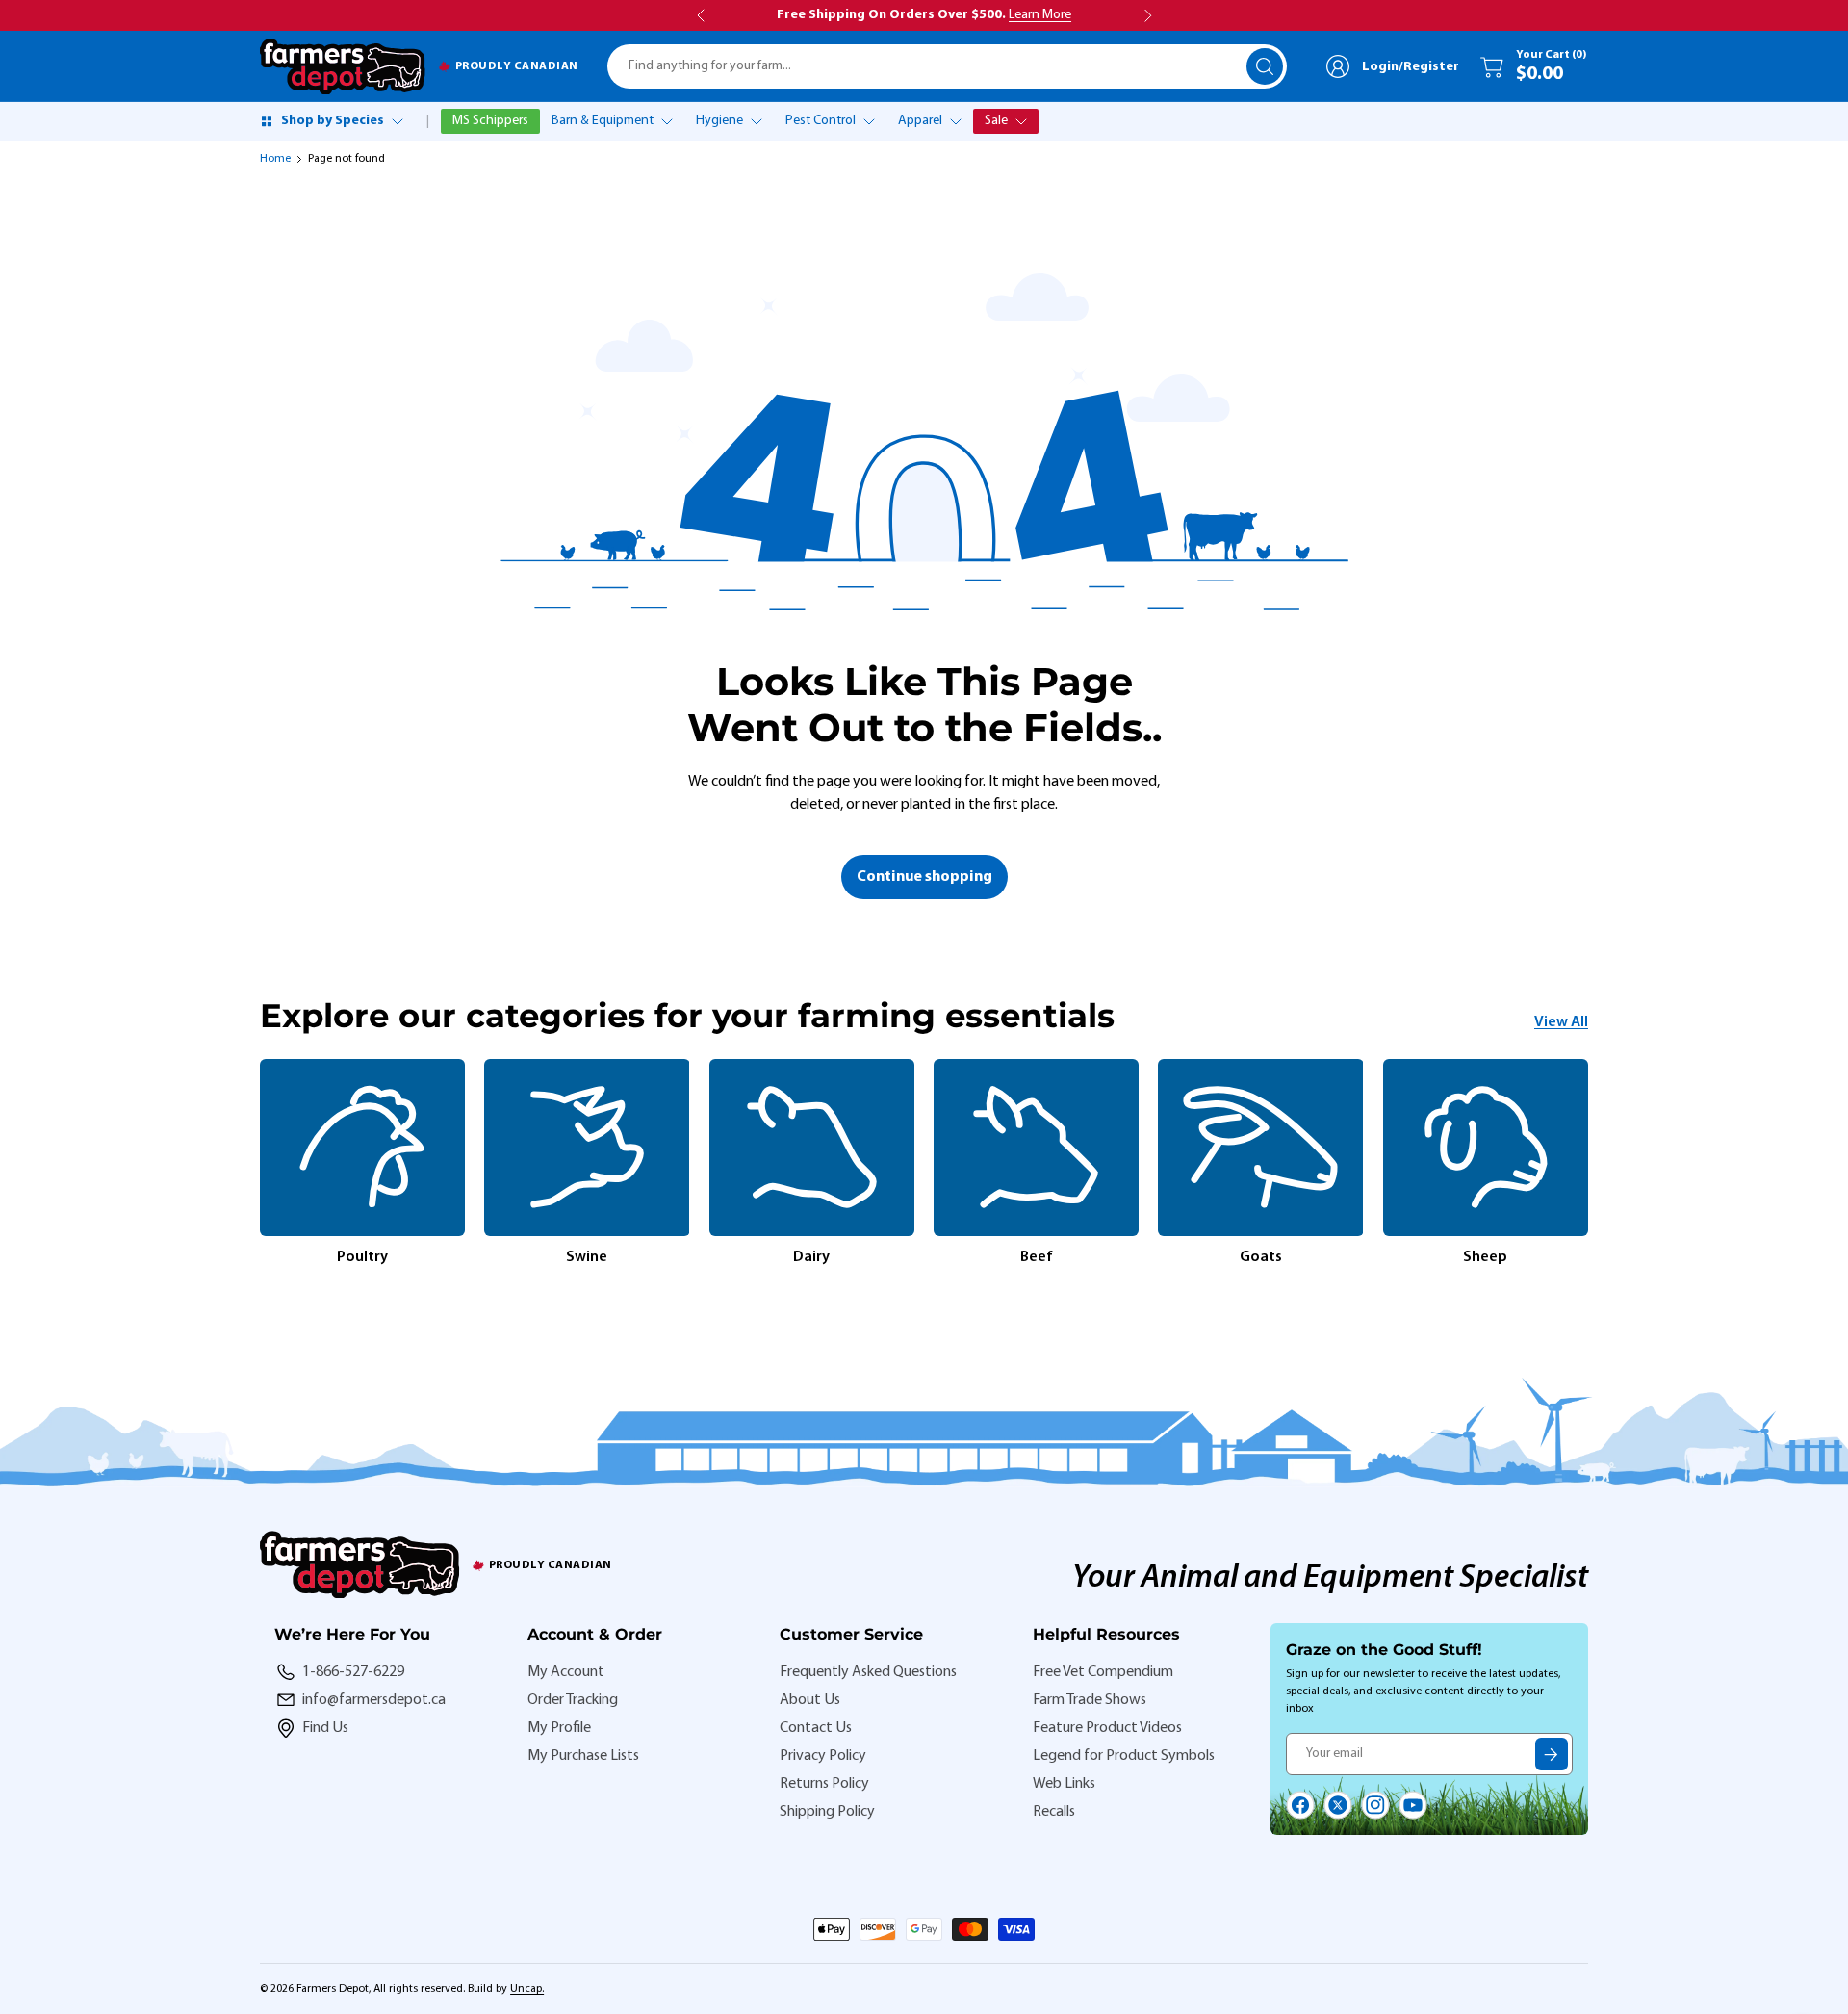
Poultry (362, 1257)
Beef (1037, 1257)
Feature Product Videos (1107, 1728)
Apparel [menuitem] (920, 121)
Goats (1261, 1257)
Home (275, 159)
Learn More (1040, 15)
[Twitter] (1338, 1805)
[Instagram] (1375, 1805)
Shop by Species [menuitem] (333, 121)
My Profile (559, 1728)
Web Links (1064, 1784)
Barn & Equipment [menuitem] (603, 121)
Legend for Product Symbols (1124, 1756)
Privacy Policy (823, 1756)
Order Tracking (573, 1700)
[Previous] (260, 1164)
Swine (587, 1257)
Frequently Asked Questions (868, 1672)
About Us (810, 1700)
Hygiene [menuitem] (719, 121)
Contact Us (816, 1728)
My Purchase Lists (583, 1756)
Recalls (1054, 1812)
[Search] (1265, 66)
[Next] (1588, 1164)
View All (1561, 1022)
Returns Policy (824, 1784)
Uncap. (527, 1989)
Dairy (811, 1257)
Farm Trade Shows (1090, 1700)
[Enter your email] (1552, 1754)
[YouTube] (1413, 1805)
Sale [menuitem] (996, 121)
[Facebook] (1300, 1805)
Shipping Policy (827, 1812)
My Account (566, 1672)
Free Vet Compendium (1103, 1672)
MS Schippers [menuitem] (490, 121)
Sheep (1485, 1257)
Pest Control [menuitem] (821, 121)
